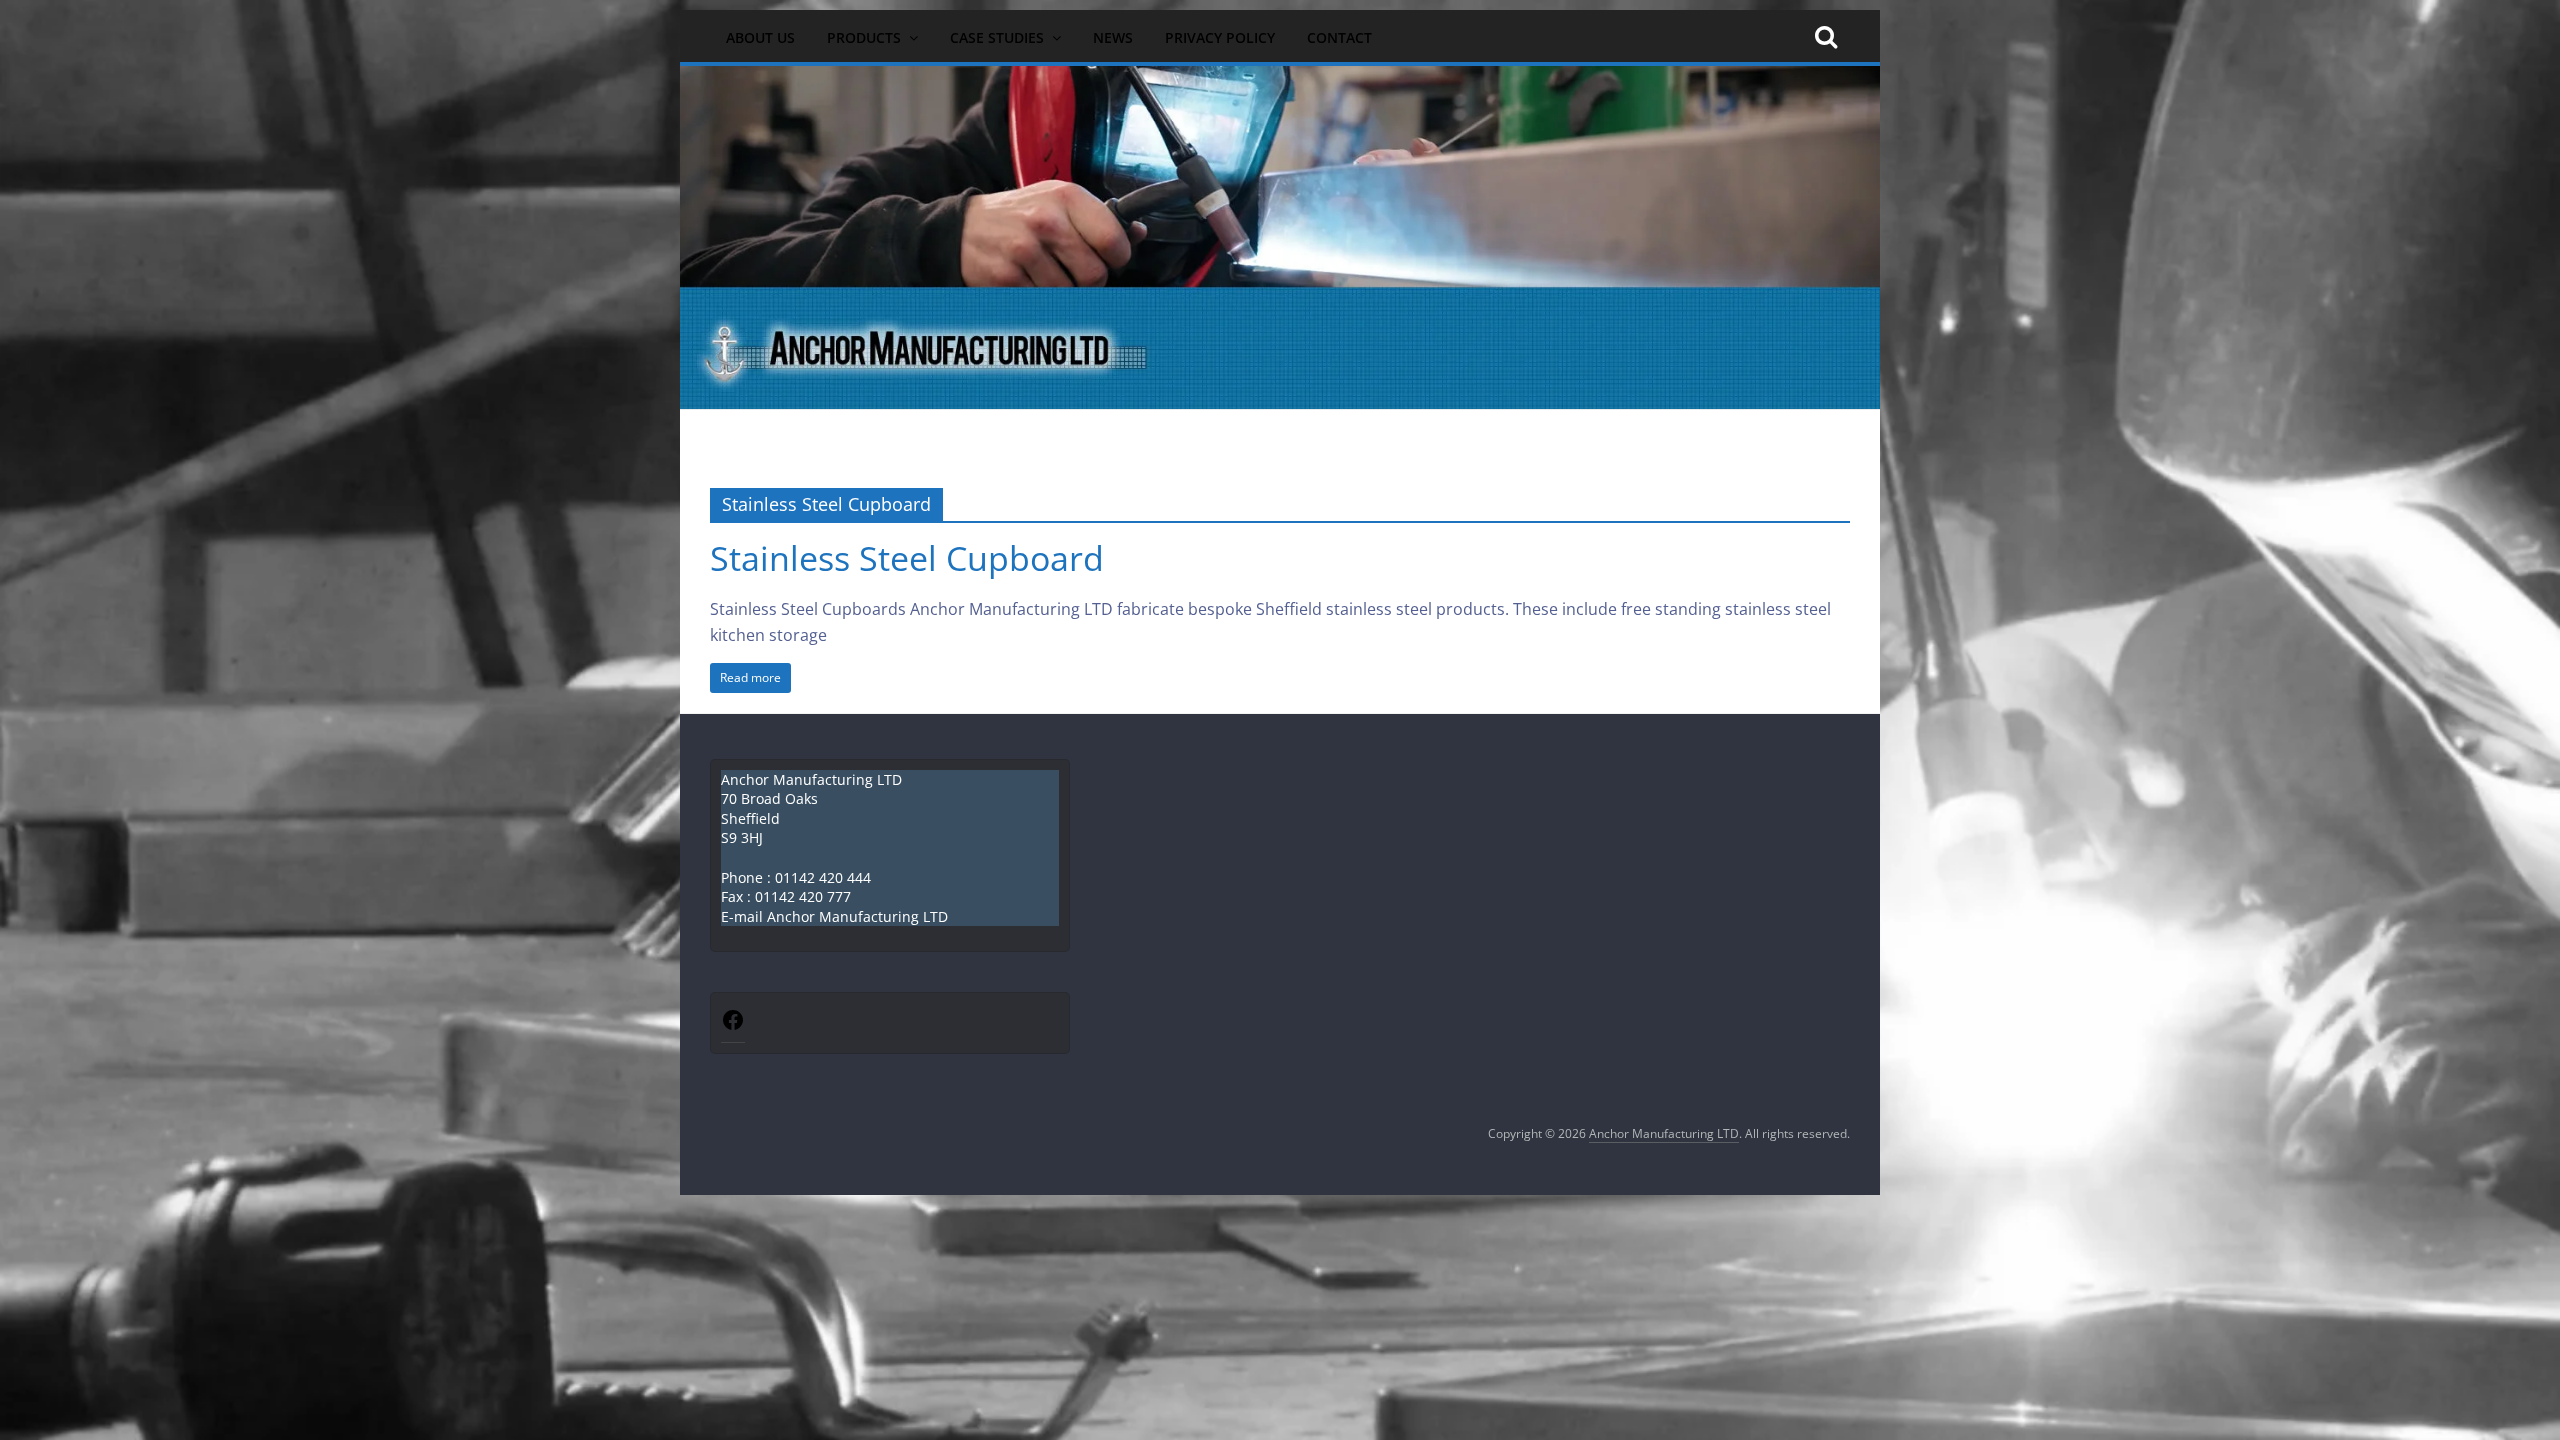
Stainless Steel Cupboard (907, 558)
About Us (760, 37)
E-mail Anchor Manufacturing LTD (834, 916)
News (1113, 37)
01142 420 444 (823, 877)
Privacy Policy (1220, 37)
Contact (1339, 37)
